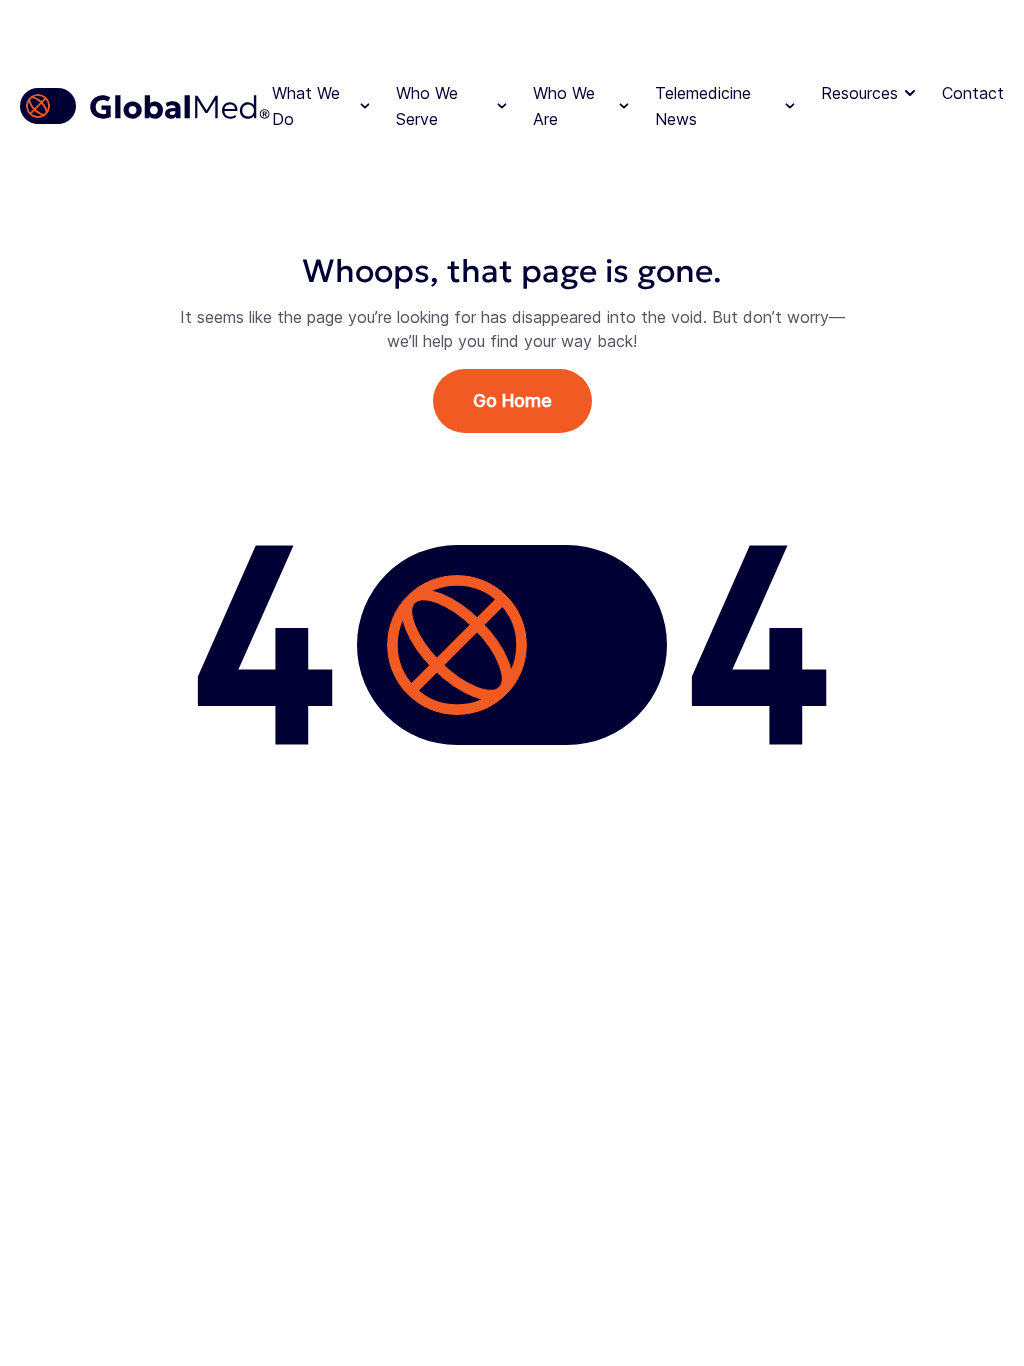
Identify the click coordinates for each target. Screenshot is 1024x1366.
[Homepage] (146, 106)
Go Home (512, 400)
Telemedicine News (703, 106)
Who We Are (564, 106)
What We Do (306, 106)
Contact (973, 93)
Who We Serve (427, 106)
